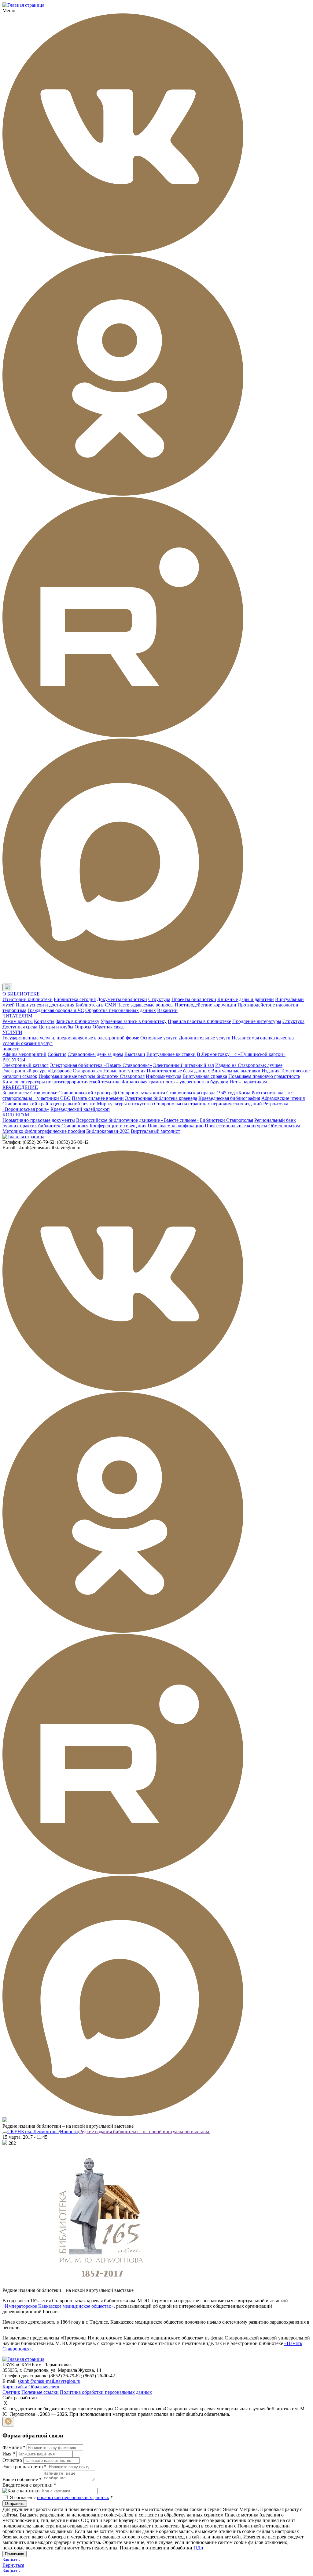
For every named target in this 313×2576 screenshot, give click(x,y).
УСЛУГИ (12, 1032)
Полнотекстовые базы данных (178, 1071)
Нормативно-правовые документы (39, 1120)
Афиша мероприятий (24, 1054)
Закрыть (11, 2560)
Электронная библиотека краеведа (161, 1098)
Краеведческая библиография (229, 1098)
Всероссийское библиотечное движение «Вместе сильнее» (137, 1120)
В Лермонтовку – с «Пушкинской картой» (241, 1054)
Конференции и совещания (118, 1126)
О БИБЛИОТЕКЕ (21, 994)
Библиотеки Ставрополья (226, 1120)
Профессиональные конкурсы (236, 1126)
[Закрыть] (8, 2422)
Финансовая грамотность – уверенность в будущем (175, 1082)
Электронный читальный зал (184, 1065)
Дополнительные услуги (205, 1038)
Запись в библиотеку (77, 1021)
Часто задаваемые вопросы (145, 1005)
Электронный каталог (26, 1065)
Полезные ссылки (40, 2392)
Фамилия (14, 2447)
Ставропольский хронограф (88, 1093)
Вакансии (167, 1010)
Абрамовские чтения (283, 1098)
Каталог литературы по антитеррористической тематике (61, 1082)
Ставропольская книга (142, 1093)
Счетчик (11, 2392)
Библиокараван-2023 (108, 1131)
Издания (271, 1071)
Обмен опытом (284, 1126)
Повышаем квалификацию (176, 1126)
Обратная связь (109, 1027)
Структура (159, 999)
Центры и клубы (56, 1027)
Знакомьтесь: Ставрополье (30, 1093)
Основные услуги (159, 1038)
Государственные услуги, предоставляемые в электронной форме (71, 1038)
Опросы (83, 1027)
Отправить (15, 2504)
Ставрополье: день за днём (95, 1054)
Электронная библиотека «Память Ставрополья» (101, 1065)
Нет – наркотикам (248, 1082)
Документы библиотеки (122, 999)
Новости (69, 2132)
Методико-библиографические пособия (44, 1131)
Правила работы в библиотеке (199, 1021)
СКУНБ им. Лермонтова (33, 2132)
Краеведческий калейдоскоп (80, 1109)
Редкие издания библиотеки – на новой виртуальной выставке (145, 2132)
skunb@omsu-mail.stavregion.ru (49, 2381)
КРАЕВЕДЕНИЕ (20, 1087)
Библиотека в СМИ (96, 1005)
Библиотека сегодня (75, 999)
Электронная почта (24, 2467)
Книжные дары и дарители (246, 999)
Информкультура (164, 1076)
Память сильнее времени (98, 1098)
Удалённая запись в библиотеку (134, 1021)
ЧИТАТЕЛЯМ (17, 1016)
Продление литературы (257, 1021)
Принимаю (15, 2554)
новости (11, 1049)
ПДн (198, 2548)
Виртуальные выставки (171, 1054)
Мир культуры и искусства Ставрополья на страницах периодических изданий (179, 1104)
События (57, 1054)
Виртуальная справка (205, 1076)
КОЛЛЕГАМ (16, 1115)
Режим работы (18, 1021)
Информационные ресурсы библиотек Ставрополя (92, 1076)
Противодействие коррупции (206, 1005)
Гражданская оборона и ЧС (56, 1010)
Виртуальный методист (155, 1131)
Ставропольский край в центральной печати (49, 1104)
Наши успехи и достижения (45, 1005)
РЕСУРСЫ (14, 1060)
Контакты (44, 1021)
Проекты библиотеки (194, 999)
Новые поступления (124, 1071)
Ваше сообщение (22, 2479)
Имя (9, 2454)
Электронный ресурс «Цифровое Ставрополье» (52, 1071)
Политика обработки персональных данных (106, 2392)
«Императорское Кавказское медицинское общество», (59, 2306)
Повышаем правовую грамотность (264, 1076)
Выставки (135, 1054)
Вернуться (13, 2565)
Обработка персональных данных (121, 1010)
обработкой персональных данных (73, 2497)
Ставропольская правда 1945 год (201, 1093)
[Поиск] (18, 988)
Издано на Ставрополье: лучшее (249, 1065)
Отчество (12, 2460)
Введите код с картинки (29, 2485)
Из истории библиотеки (28, 999)
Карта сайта (15, 2387)
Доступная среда (20, 1027)
